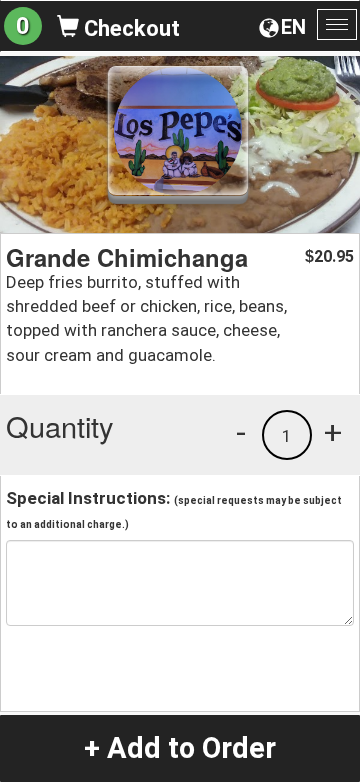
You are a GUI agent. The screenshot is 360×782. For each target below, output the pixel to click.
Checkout (129, 28)
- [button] (241, 432)
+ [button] (333, 432)
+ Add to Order (180, 748)
